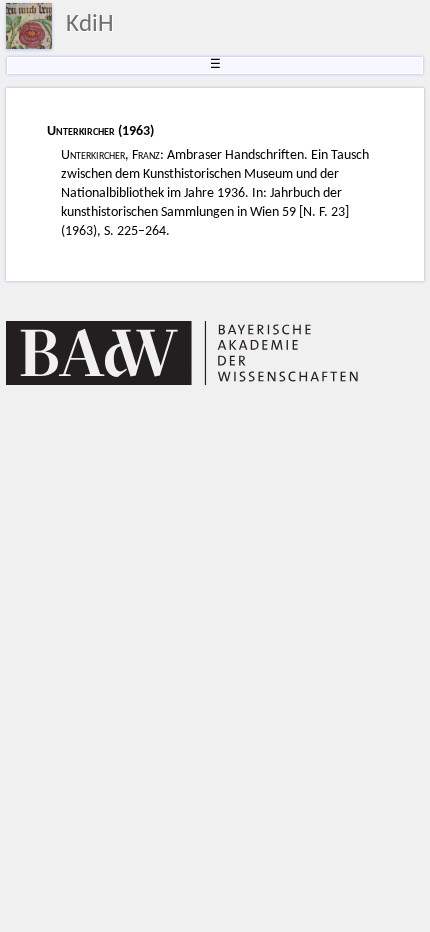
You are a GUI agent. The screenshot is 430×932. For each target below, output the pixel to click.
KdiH (90, 25)
